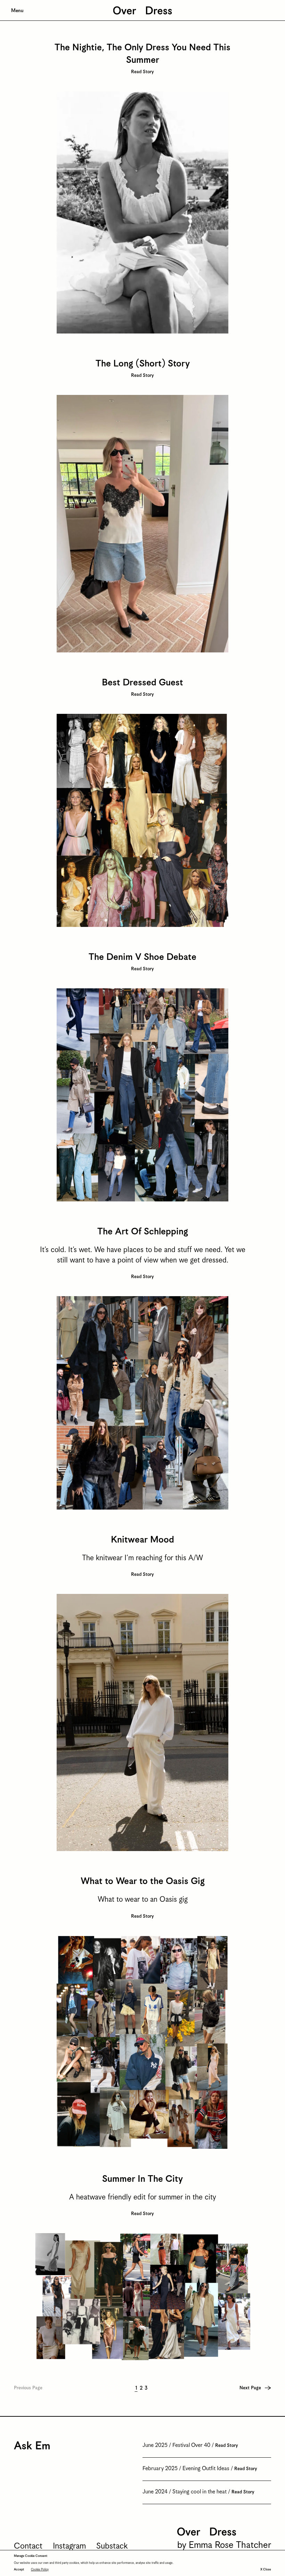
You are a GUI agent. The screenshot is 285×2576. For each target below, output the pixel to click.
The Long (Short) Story (143, 364)
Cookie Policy (40, 2570)
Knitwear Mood (142, 1540)
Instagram (69, 2546)
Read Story (142, 72)
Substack (112, 2546)
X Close (266, 2570)
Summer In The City (142, 2179)
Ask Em (32, 2446)
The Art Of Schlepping (143, 1232)
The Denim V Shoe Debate (142, 957)
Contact (28, 2546)
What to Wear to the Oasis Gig (143, 1881)
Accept (19, 2570)
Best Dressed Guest (142, 683)
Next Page (250, 2388)
